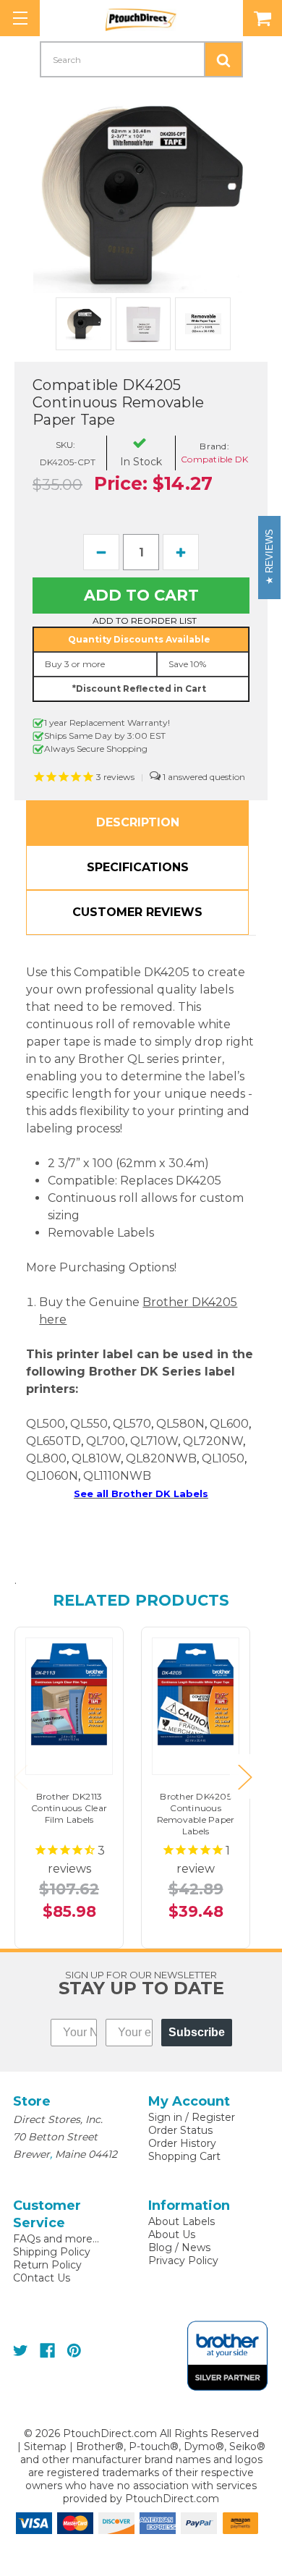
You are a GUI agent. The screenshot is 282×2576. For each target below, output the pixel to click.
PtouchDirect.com (172, 2499)
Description (138, 822)
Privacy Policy (183, 2261)
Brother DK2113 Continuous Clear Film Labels (69, 1808)
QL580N (180, 1424)
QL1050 (223, 1458)
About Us (172, 2234)
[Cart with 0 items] (262, 18)
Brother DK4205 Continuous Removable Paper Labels (196, 1814)
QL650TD (54, 1441)
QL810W (96, 1458)
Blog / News (179, 2247)
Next (244, 1777)
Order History (182, 2143)
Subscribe (197, 2032)
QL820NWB (161, 1458)
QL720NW (213, 1441)
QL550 (89, 1424)
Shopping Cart (184, 2156)
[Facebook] (47, 2351)
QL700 (106, 1441)
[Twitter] (21, 2351)
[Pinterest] (74, 2351)
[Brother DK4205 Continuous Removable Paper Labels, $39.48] (196, 1694)
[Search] (223, 59)
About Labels (181, 2221)
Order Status (180, 2130)
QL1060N (52, 1476)
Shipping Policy (52, 2252)
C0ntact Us (42, 2278)
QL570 (132, 1424)
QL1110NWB (117, 1476)
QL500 (46, 1424)
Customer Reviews (137, 912)
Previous (20, 1777)
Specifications (138, 867)
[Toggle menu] (20, 18)
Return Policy (47, 2265)
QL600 (229, 1424)
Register (213, 2117)
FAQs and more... (56, 2239)
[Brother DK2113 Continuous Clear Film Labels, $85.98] (69, 1694)
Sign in (165, 2117)
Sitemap (45, 2446)
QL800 (46, 1458)
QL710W (154, 1441)
